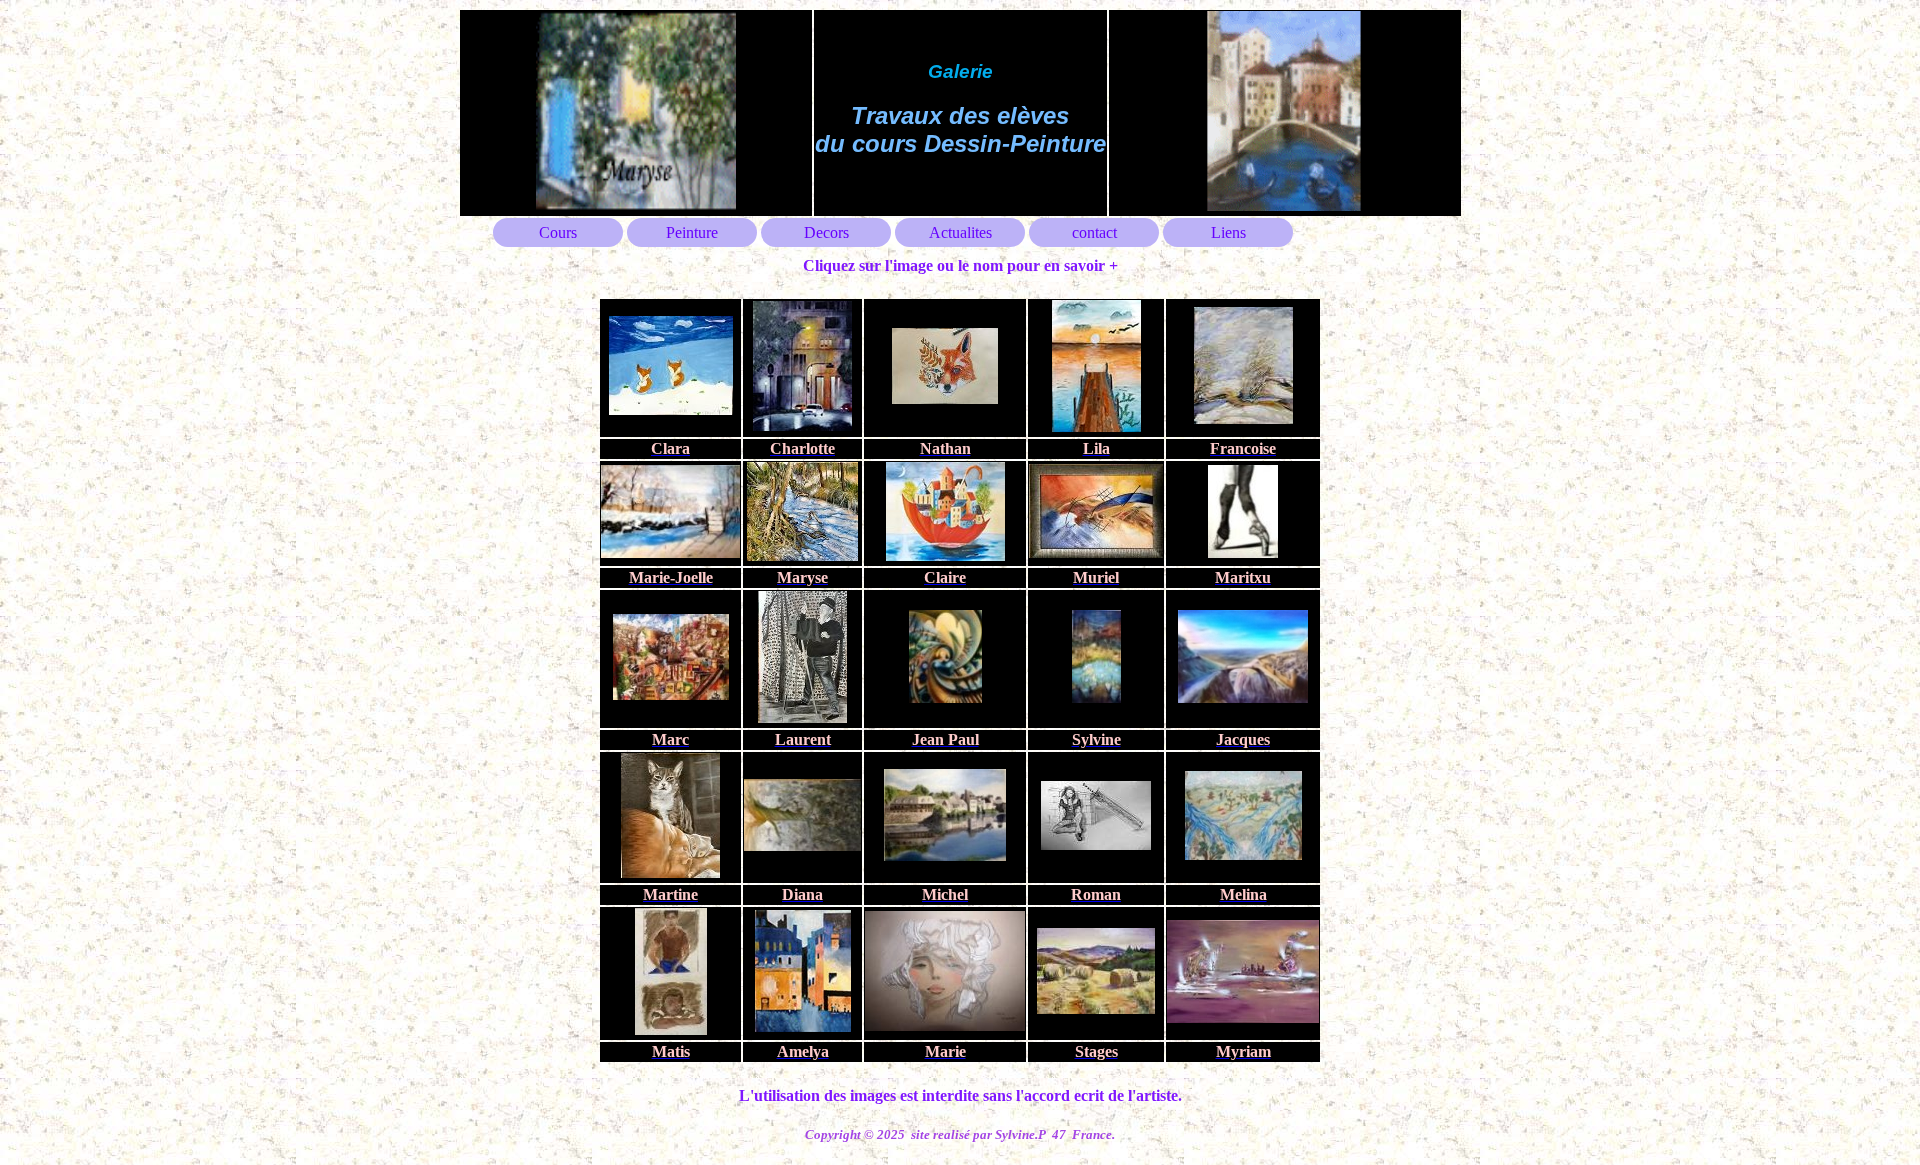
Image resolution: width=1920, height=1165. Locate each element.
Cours (558, 232)
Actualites (960, 232)
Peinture (692, 232)
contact (1094, 232)
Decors (826, 232)
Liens (1228, 232)
